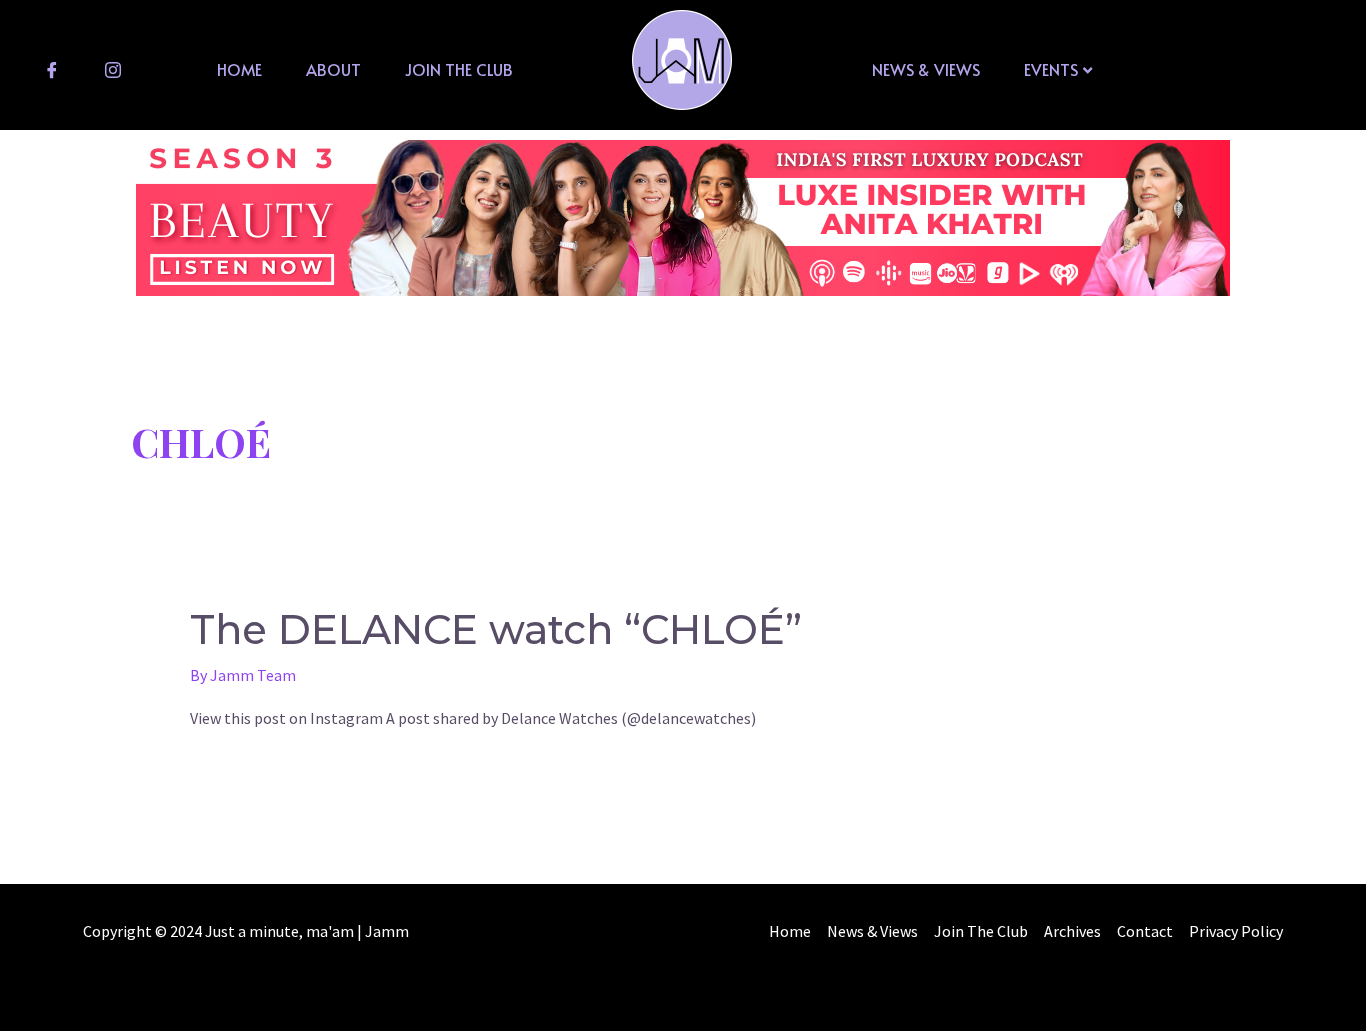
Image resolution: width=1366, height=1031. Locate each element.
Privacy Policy (1236, 931)
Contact (1145, 931)
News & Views (926, 69)
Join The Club (459, 69)
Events (1051, 69)
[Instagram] (113, 69)
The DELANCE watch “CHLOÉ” (496, 629)
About (333, 69)
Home (239, 69)
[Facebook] (52, 69)
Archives (1072, 931)
